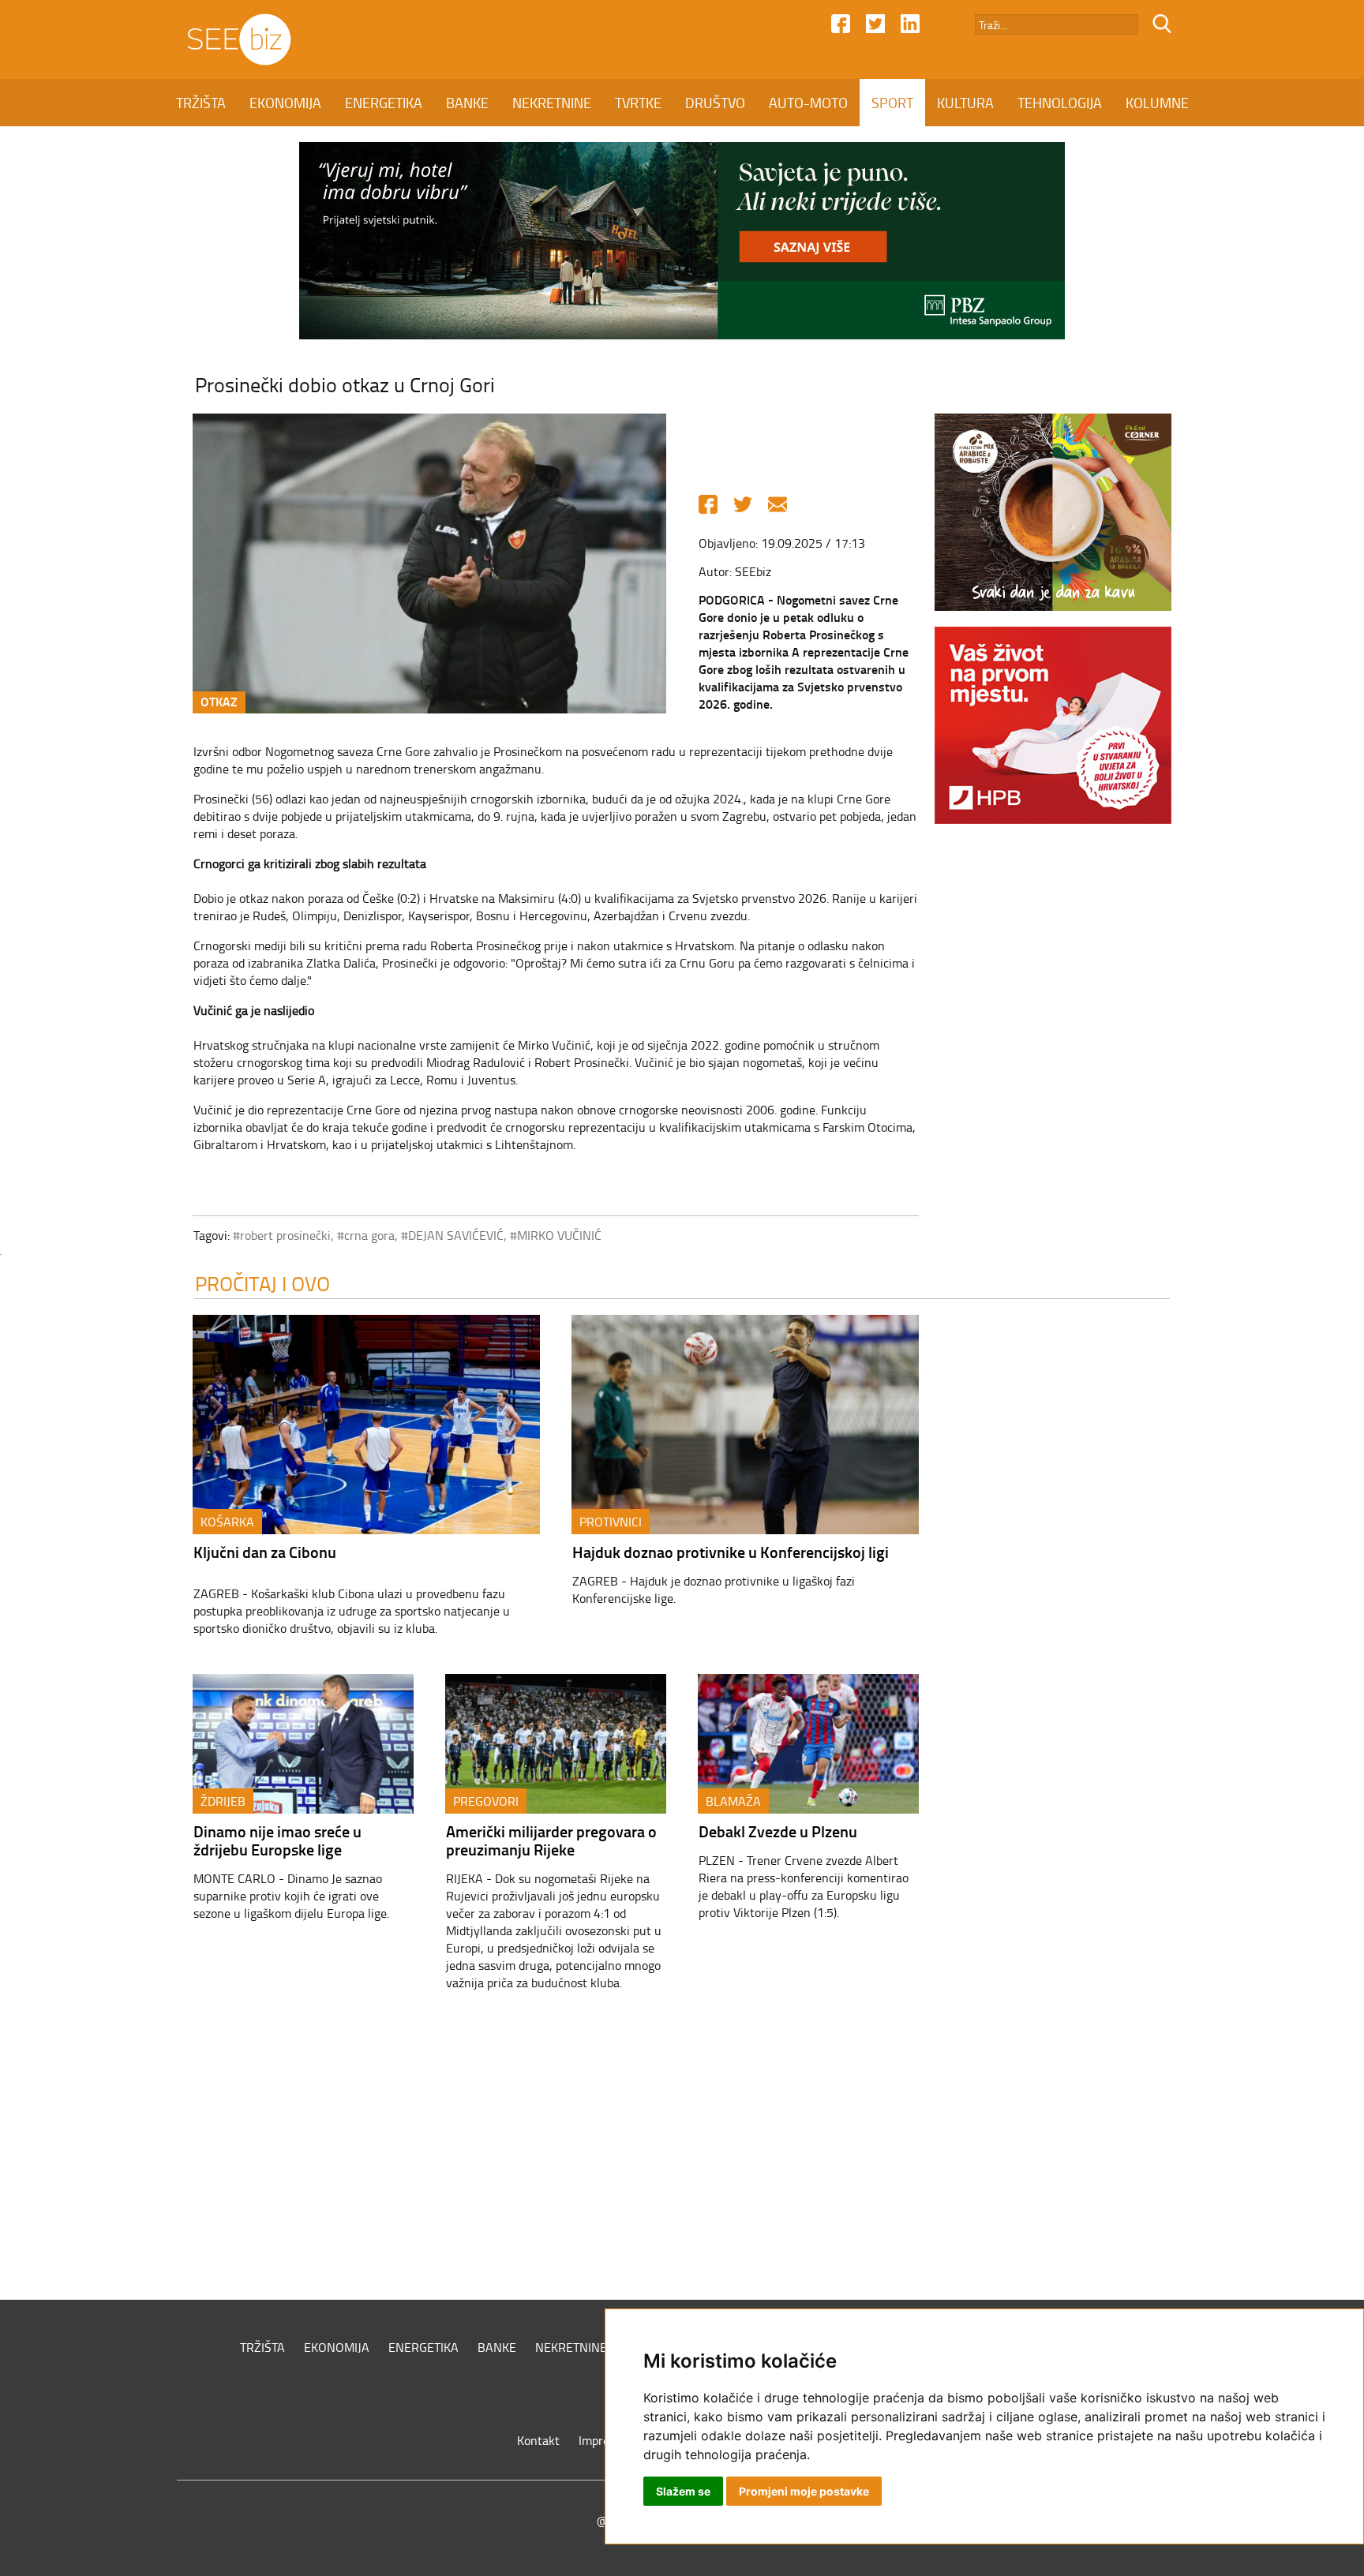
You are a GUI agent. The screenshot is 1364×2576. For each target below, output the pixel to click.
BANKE (467, 103)
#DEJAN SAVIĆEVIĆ (452, 1235)
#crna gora (366, 1235)
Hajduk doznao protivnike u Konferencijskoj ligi (731, 1552)
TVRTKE (638, 103)
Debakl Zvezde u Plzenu (778, 1831)
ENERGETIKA (384, 103)
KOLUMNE (1157, 103)
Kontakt (538, 2440)
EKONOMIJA (285, 103)
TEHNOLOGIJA (1060, 103)
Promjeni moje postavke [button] (804, 2491)
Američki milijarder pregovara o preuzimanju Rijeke (551, 1840)
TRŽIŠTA (201, 103)
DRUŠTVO (715, 103)
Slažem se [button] (683, 2491)
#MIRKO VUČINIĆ (556, 1235)
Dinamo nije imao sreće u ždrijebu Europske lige (277, 1840)
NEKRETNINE (552, 103)
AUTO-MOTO (808, 103)
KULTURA (965, 103)
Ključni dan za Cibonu (265, 1552)
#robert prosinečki (282, 1235)
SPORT (892, 103)
